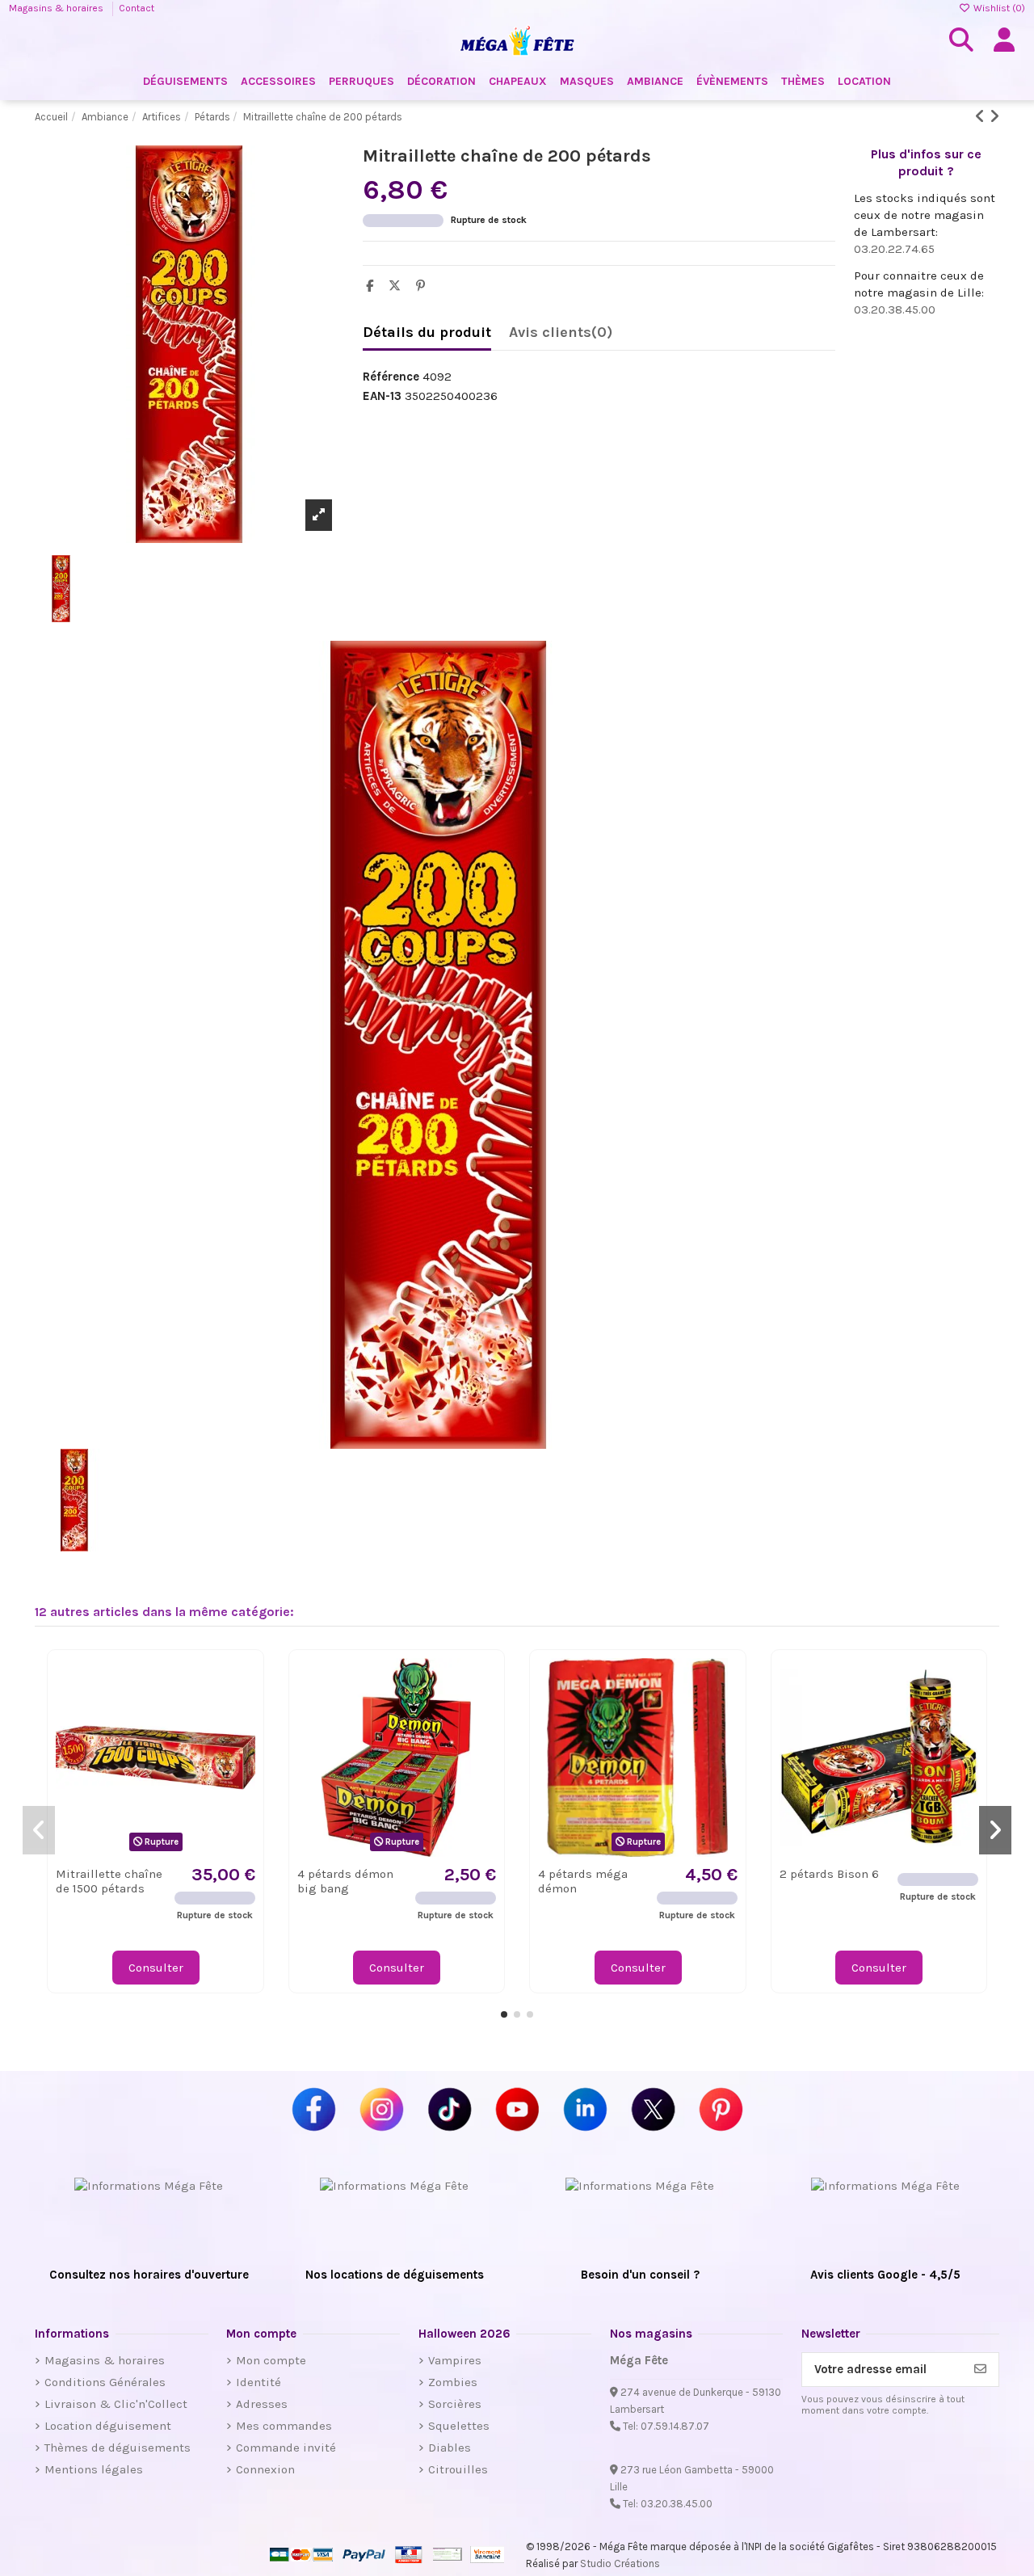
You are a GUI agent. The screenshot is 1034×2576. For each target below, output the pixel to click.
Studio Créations (620, 2563)
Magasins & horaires (57, 8)
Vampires (455, 2360)
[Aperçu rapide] (242, 1712)
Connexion (265, 2469)
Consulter (156, 1968)
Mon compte (271, 2360)
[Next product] (994, 117)
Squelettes (459, 2426)
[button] (504, 2014)
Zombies (453, 2382)
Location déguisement (108, 2426)
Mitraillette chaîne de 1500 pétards (109, 1881)
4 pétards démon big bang (345, 1881)
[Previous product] (982, 117)
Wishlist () (998, 8)
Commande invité (286, 2448)
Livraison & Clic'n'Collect (116, 2404)
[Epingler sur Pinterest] (425, 286)
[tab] (561, 336)
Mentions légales (94, 2469)
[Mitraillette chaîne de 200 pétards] (189, 1045)
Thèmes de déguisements (118, 2448)
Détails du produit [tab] (427, 333)
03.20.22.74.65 (894, 249)
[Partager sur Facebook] (374, 286)
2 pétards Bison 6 (829, 1874)
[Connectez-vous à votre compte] (1004, 40)
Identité (258, 2382)
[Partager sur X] (399, 286)
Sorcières (455, 2404)
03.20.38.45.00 (895, 309)
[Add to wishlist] (242, 1683)
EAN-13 (382, 396)
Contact (137, 8)
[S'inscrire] (980, 2370)
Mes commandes (284, 2426)
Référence (391, 377)
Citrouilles (458, 2469)
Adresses (262, 2404)
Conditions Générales (105, 2382)
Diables (450, 2448)
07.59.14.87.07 (675, 2426)
